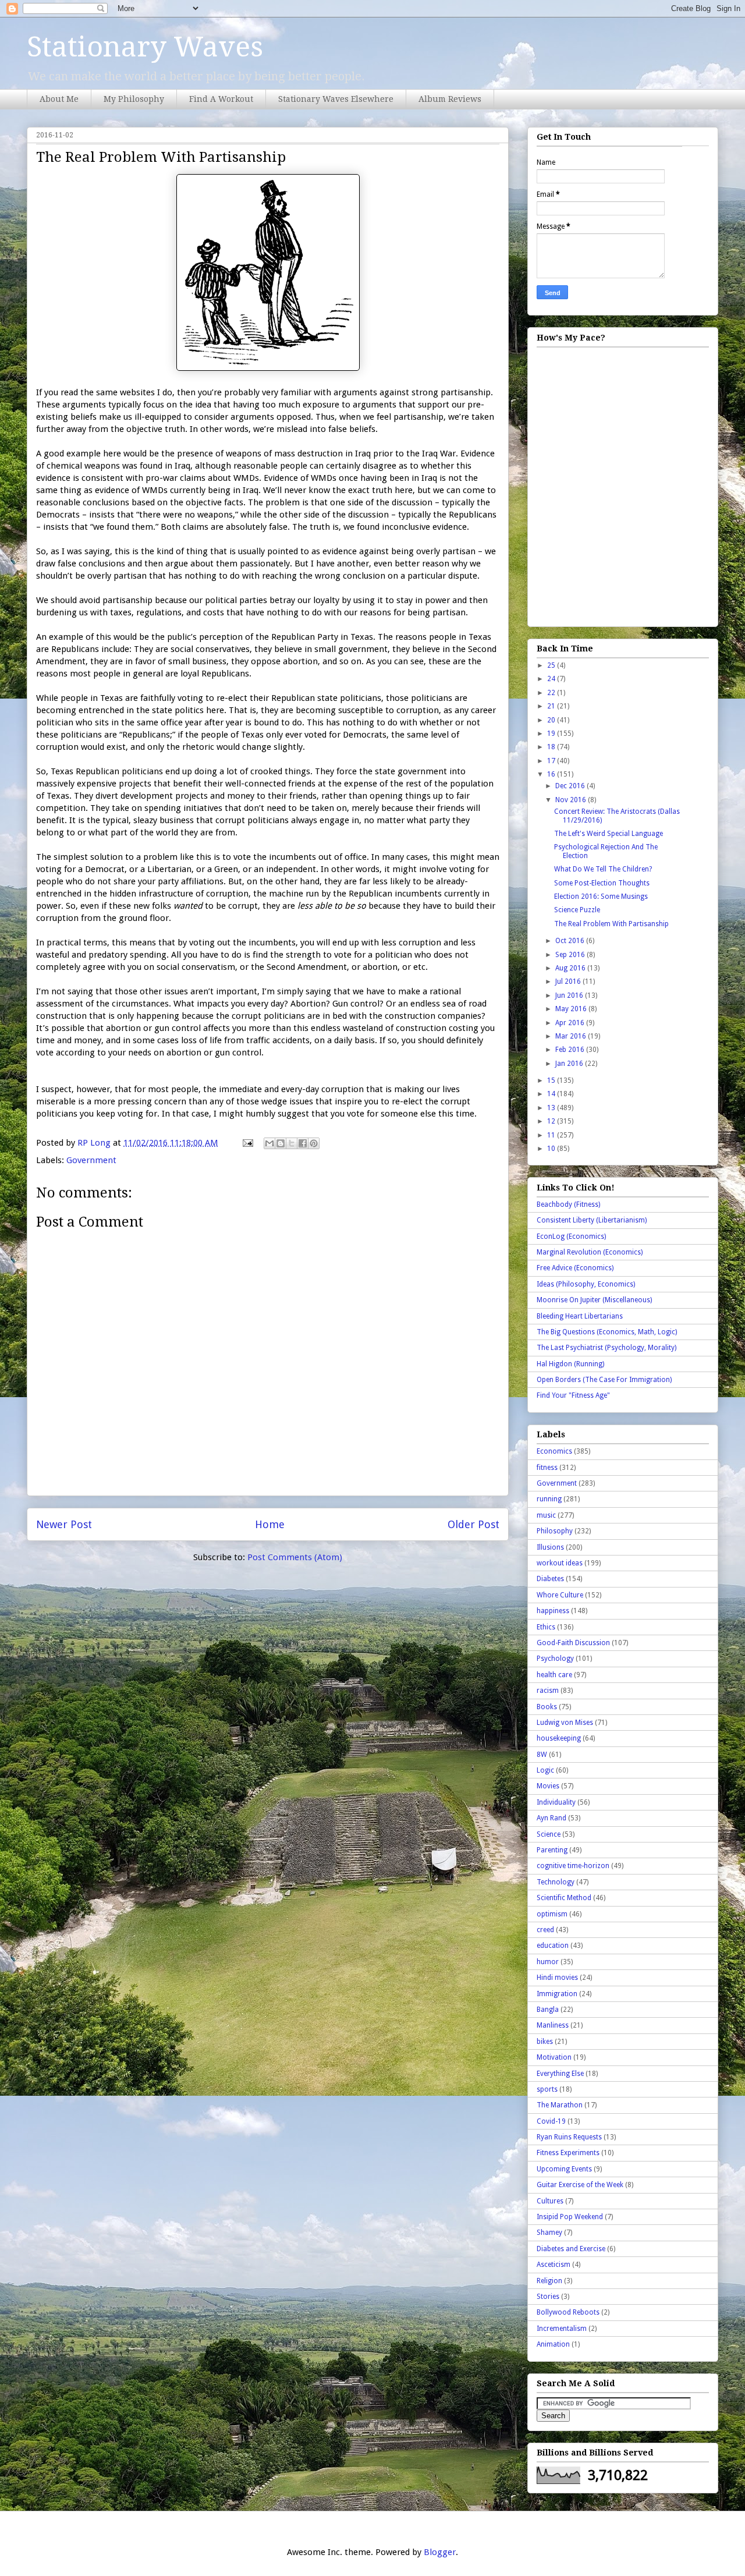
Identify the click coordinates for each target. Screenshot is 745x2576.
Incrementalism (562, 2329)
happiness (553, 1611)
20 (552, 720)
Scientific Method (564, 1898)
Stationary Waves (145, 47)
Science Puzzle (577, 910)
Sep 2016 (571, 955)
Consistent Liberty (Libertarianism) (592, 1220)
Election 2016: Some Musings (601, 897)
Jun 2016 (570, 995)
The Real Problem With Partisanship (611, 924)
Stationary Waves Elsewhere (336, 99)
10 (552, 1149)
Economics (554, 1451)
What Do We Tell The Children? (603, 869)
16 (552, 774)
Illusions (550, 1547)
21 (552, 706)
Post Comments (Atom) (295, 1557)
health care (554, 1675)
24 (552, 679)
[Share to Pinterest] (314, 1143)
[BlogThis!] (281, 1143)
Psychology (555, 1659)
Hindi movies (557, 1978)
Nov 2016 (572, 800)
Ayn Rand (551, 1818)
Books (547, 1707)
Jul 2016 (569, 981)
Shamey (549, 2233)
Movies (548, 1786)
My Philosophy (134, 99)
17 (552, 761)
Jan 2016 (570, 1064)
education (553, 1946)
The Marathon (560, 2105)
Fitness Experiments (568, 2153)
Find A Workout (221, 99)
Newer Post (64, 1524)
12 (552, 1121)
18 (552, 747)
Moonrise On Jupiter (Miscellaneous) (594, 1300)
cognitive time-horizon (573, 1866)
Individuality (556, 1802)
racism (548, 1691)
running (549, 1499)
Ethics (546, 1627)
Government (91, 1160)
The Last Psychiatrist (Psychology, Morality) (606, 1348)
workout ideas (560, 1563)
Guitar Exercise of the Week (580, 2185)
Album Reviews (450, 99)
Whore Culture (560, 1595)
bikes (545, 2042)
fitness (547, 1468)
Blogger (440, 2552)
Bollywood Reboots (568, 2312)
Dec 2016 (571, 786)
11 (552, 1135)
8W (542, 1755)
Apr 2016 (571, 1023)
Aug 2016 (571, 968)
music (546, 1515)
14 (552, 1094)
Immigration (557, 1994)
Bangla (548, 2010)
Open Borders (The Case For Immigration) (604, 1380)
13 (552, 1108)
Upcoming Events (564, 2169)
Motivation (554, 2057)
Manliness (553, 2025)
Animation (553, 2344)
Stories (548, 2297)
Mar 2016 (572, 1036)
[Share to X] (292, 1143)
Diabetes (550, 1579)
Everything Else (560, 2074)
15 (552, 1080)
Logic (545, 1770)
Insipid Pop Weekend (570, 2217)
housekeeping (559, 1738)
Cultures (550, 2201)
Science (549, 1834)
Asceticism (554, 2265)
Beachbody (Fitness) (568, 1204)
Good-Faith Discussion (573, 1643)
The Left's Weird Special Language (609, 834)
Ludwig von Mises (565, 1723)
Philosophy (555, 1531)
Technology (556, 1882)
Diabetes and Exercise (571, 2249)
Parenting (552, 1850)
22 (552, 693)
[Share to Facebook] (303, 1143)
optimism (552, 1914)
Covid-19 (551, 2121)
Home (270, 1524)
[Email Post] (247, 1143)
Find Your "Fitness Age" (573, 1395)
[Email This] (269, 1143)
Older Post (473, 1524)
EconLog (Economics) (571, 1236)
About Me (59, 99)
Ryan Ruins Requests (569, 2137)
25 (552, 665)
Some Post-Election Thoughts (602, 883)
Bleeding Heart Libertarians (580, 1316)
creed (545, 1930)
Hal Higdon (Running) (570, 1364)
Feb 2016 (571, 1050)
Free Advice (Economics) (575, 1268)
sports (547, 2089)
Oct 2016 (571, 941)
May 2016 (572, 1009)
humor (548, 1962)
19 (552, 734)
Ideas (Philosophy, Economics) (586, 1284)
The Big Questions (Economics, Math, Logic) (607, 1332)
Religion (549, 2281)
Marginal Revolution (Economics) (590, 1252)
